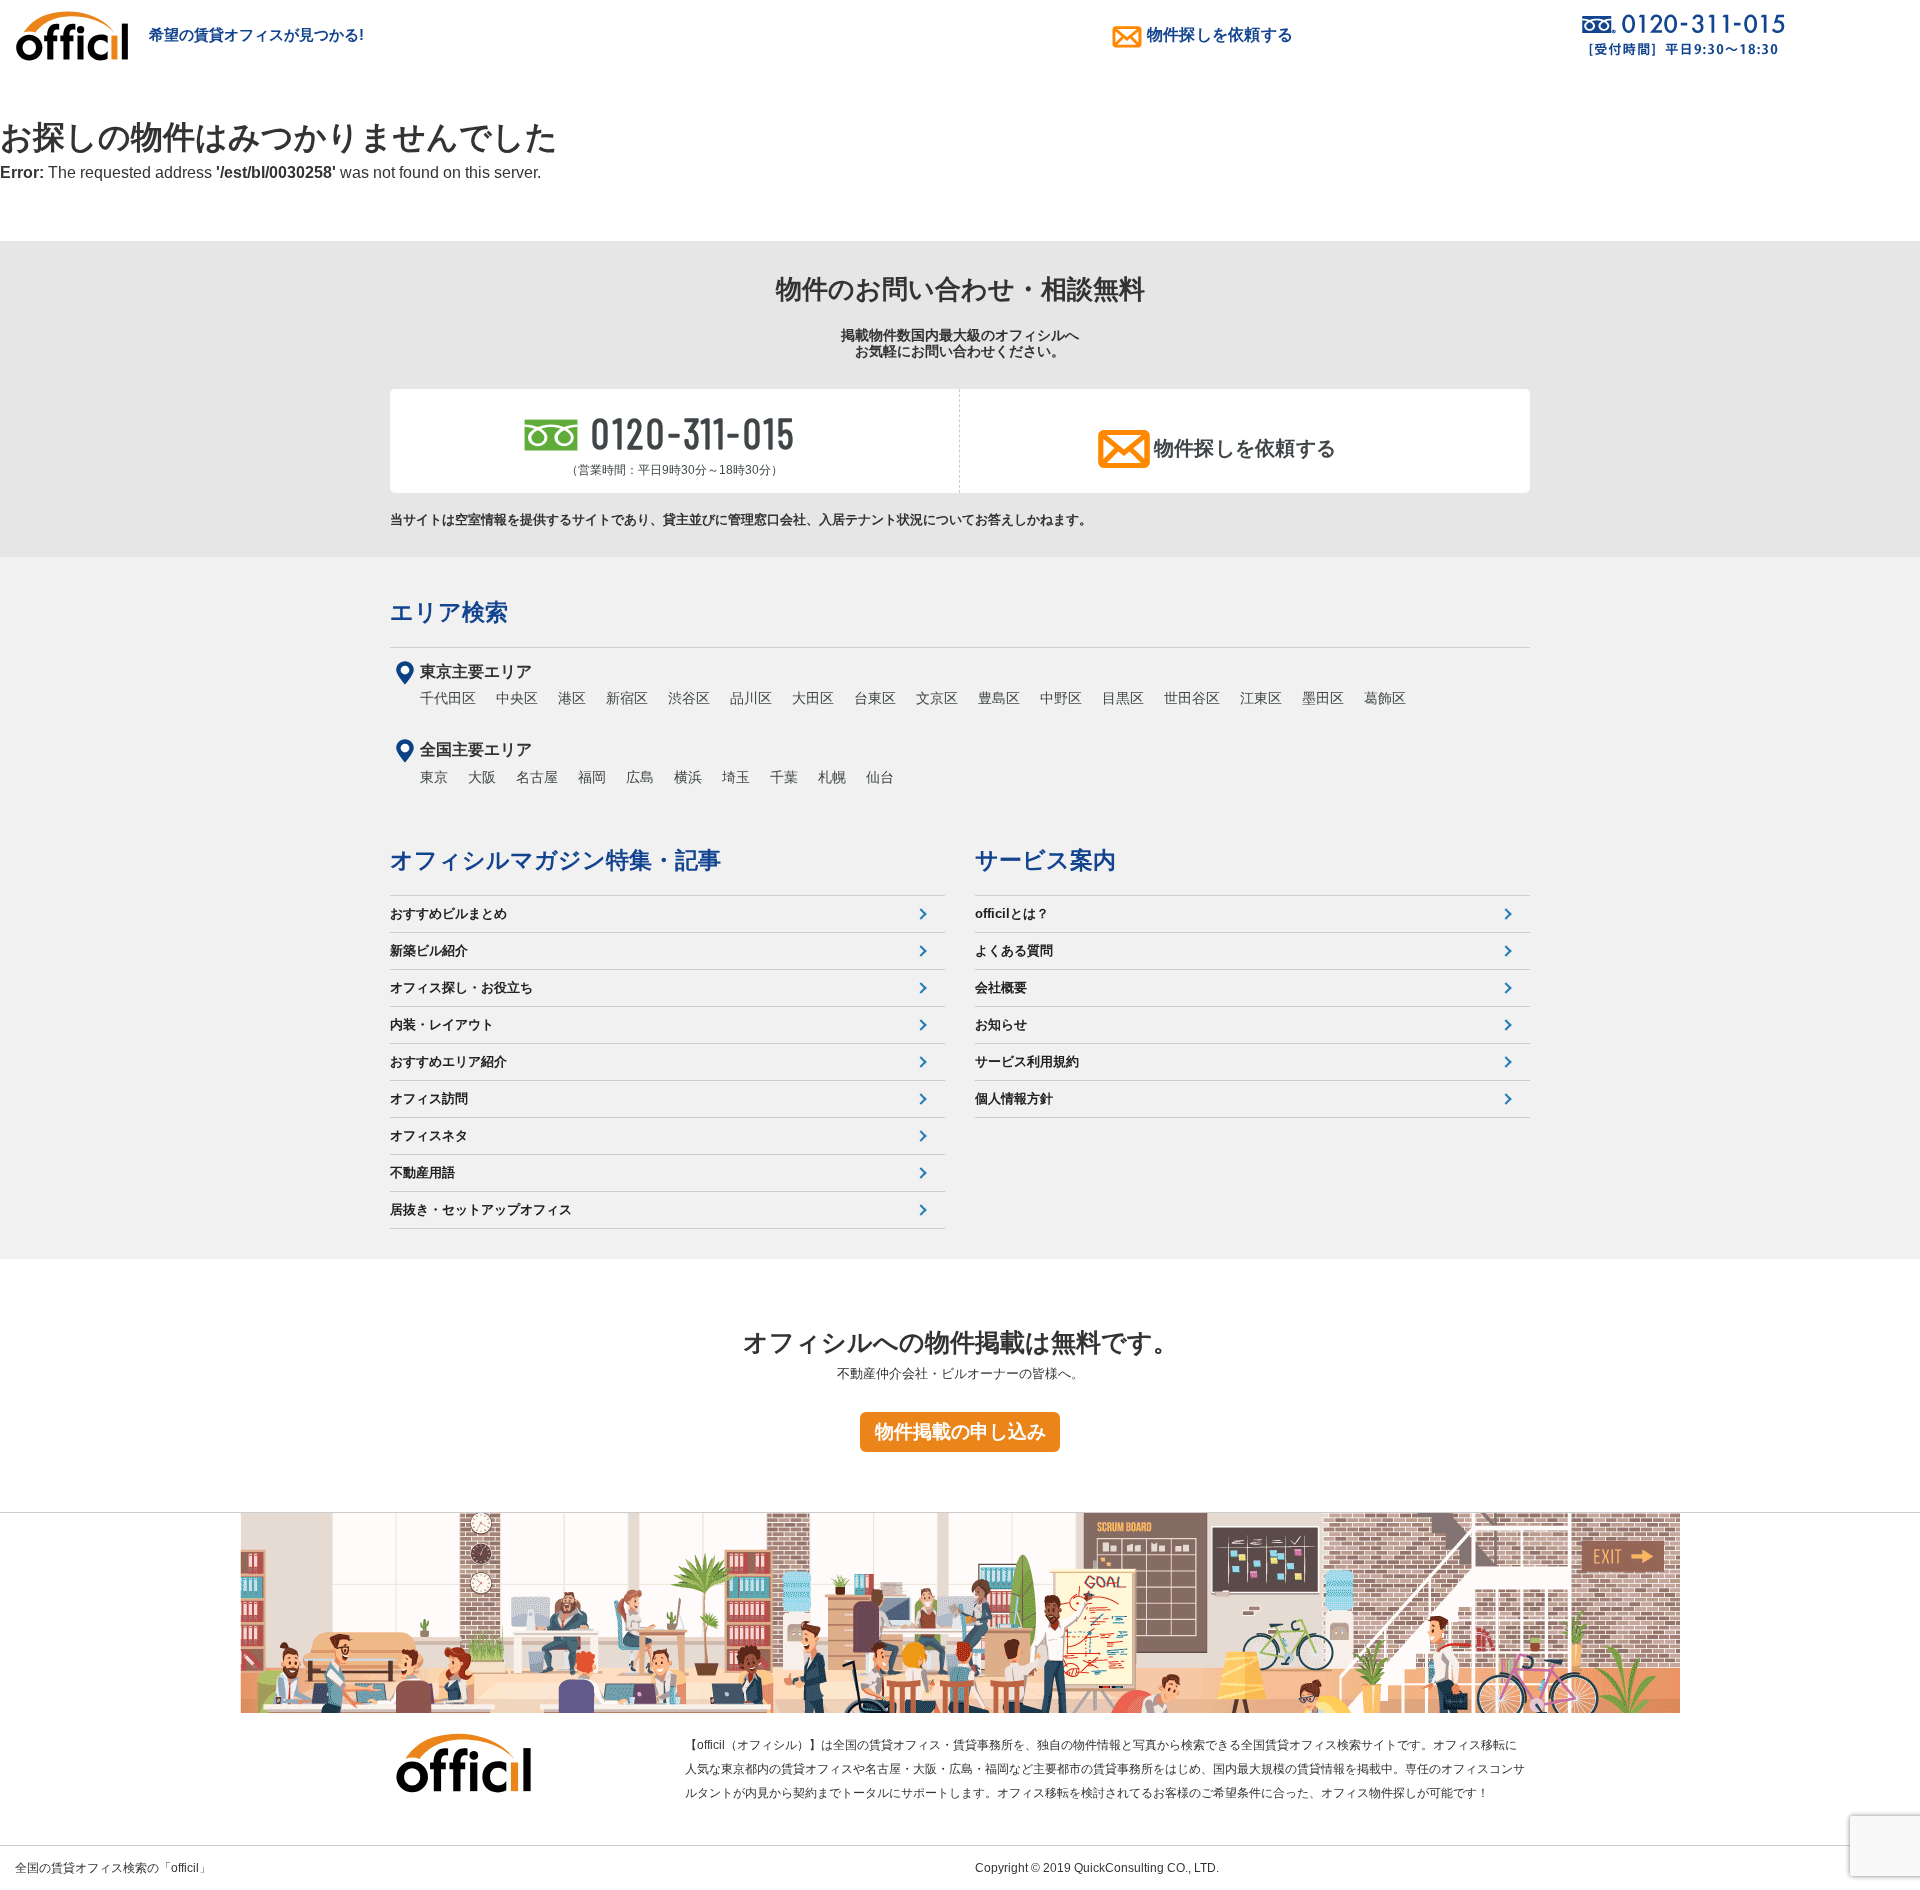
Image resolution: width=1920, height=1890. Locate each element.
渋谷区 (689, 698)
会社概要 (1001, 987)
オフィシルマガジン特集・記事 (555, 860)
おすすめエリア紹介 (448, 1061)
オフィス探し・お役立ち (461, 987)
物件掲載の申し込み (960, 1431)
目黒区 (1123, 698)
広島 (640, 777)
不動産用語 (422, 1172)
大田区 (813, 698)
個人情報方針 (1014, 1098)
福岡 (592, 777)
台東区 (875, 698)
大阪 (482, 777)
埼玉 (736, 777)
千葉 (784, 777)
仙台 (880, 777)
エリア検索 (449, 612)
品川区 (751, 698)
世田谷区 (1192, 698)
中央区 (517, 698)
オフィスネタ (429, 1135)
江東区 (1261, 698)
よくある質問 (1014, 950)
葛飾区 (1385, 698)
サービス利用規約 (1027, 1061)
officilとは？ (1012, 913)
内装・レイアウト (442, 1024)
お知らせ (1001, 1024)
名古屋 (537, 777)
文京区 (937, 698)
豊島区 (999, 698)
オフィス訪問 (429, 1098)
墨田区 (1323, 698)
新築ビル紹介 (429, 950)
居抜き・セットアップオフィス (481, 1209)
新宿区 (627, 698)
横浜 (688, 777)
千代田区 (448, 698)
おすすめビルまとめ (448, 913)
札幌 (832, 777)
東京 (434, 777)
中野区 (1061, 698)
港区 (572, 698)
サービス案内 (1045, 860)
